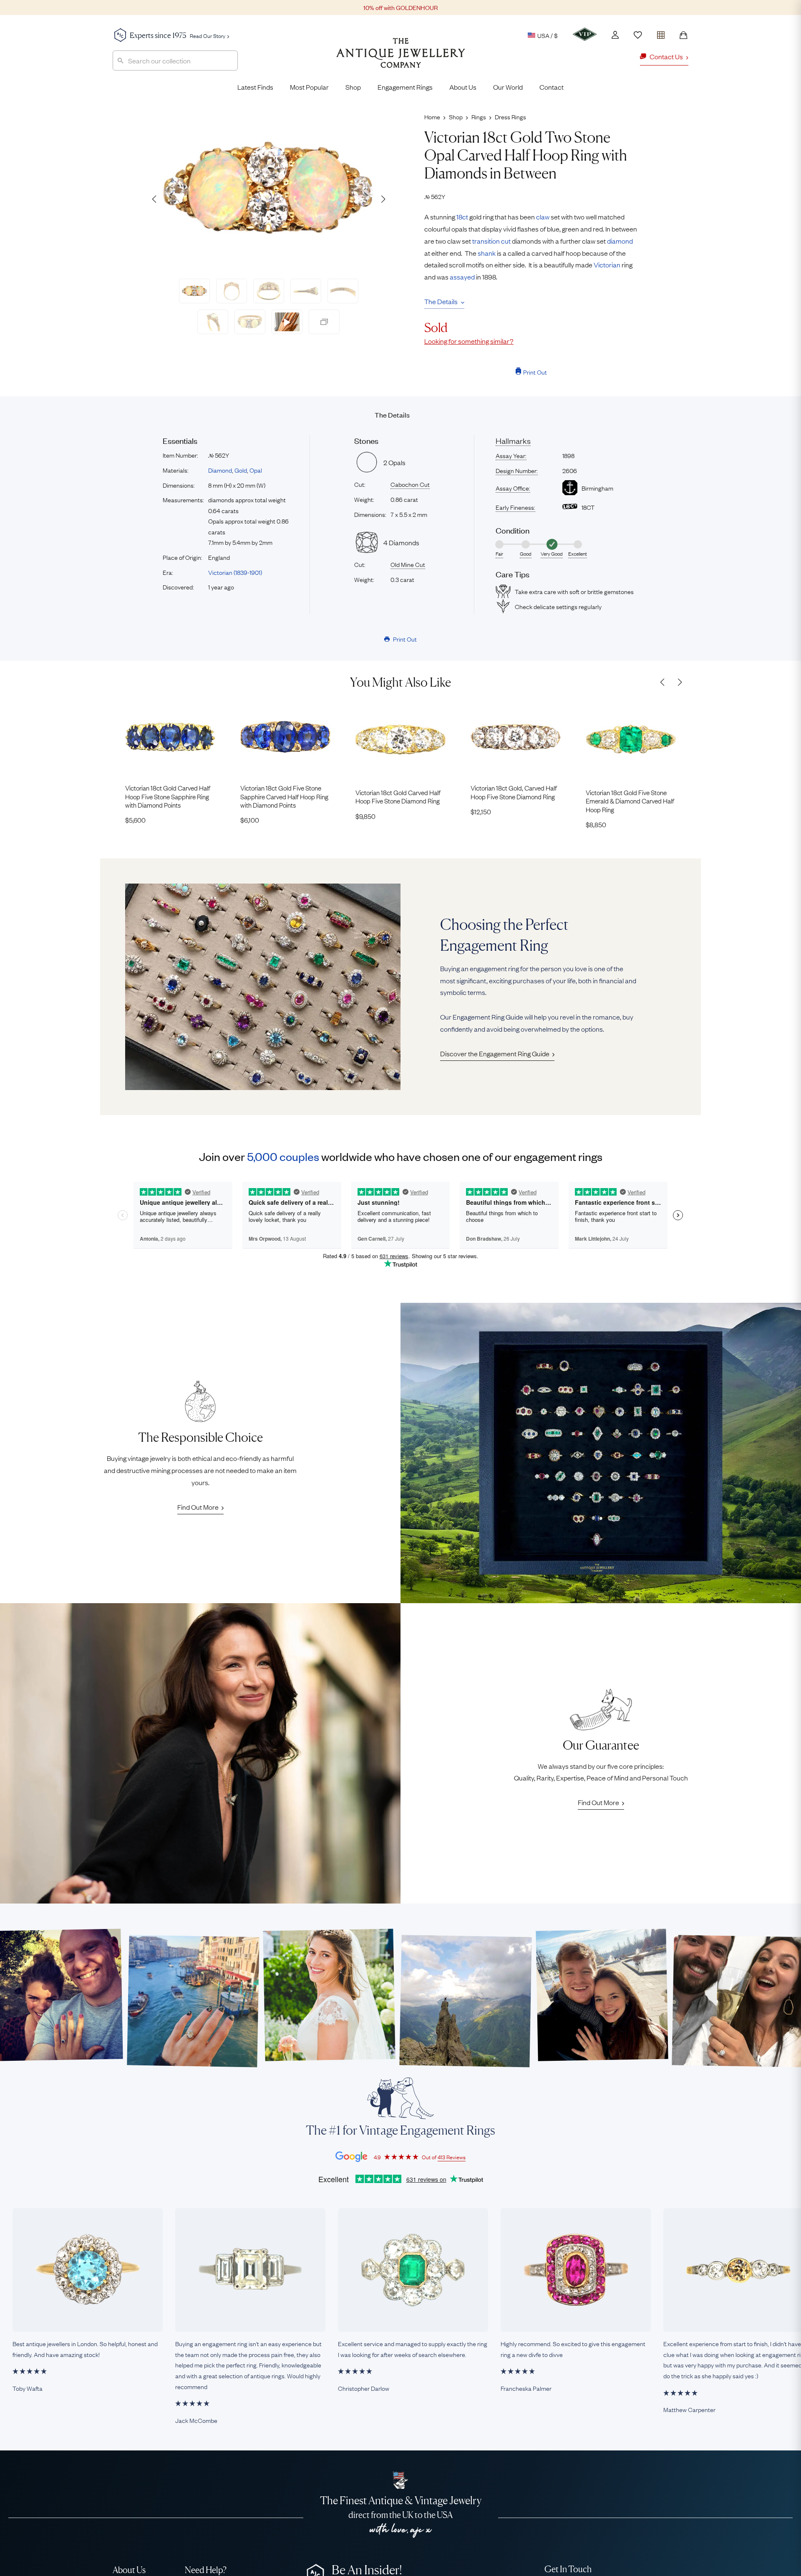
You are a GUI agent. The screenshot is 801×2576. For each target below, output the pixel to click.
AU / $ (490, 74)
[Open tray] (661, 33)
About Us (463, 87)
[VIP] (585, 34)
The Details (441, 301)
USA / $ (548, 35)
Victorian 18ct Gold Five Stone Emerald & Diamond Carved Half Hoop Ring (630, 801)
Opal (256, 470)
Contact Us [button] (666, 56)
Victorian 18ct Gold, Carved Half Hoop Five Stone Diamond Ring (514, 792)
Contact (552, 87)
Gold (241, 470)
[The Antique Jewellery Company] (401, 59)
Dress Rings (510, 116)
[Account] (615, 35)
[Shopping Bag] (683, 35)
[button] (383, 199)
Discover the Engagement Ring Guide (495, 1053)
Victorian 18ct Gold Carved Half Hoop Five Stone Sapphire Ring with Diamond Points (168, 796)
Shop (353, 87)
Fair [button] (499, 554)
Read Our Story (208, 35)
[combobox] (175, 60)
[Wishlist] (638, 35)
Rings (479, 116)
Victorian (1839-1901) (235, 572)
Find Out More (198, 1507)
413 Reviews (452, 2157)
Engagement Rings (405, 87)
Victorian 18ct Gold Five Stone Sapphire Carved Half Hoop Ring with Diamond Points (284, 796)
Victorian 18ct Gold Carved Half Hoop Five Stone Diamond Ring (398, 797)
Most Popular (309, 87)
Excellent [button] (578, 554)
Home (432, 116)
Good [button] (526, 554)
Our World (508, 87)
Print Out (535, 372)
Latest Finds (255, 87)
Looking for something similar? (469, 341)
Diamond (220, 470)
